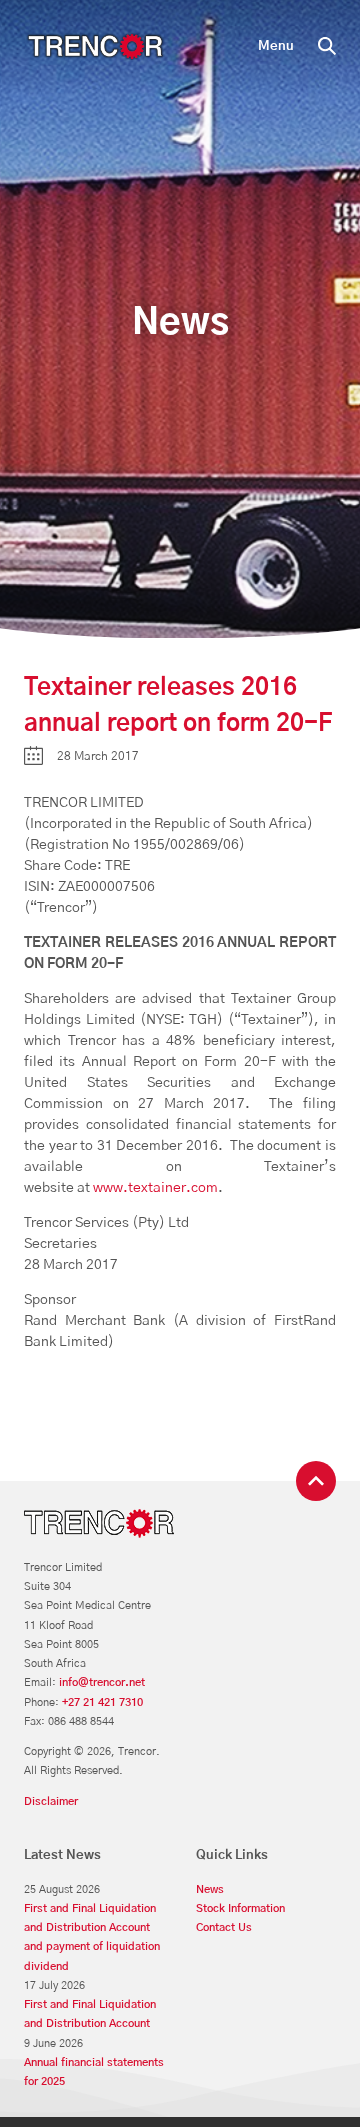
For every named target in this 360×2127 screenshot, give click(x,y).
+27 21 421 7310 (102, 1702)
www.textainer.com (155, 1188)
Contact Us (224, 1927)
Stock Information (240, 1908)
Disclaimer (51, 1801)
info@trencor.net (102, 1682)
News (210, 1889)
